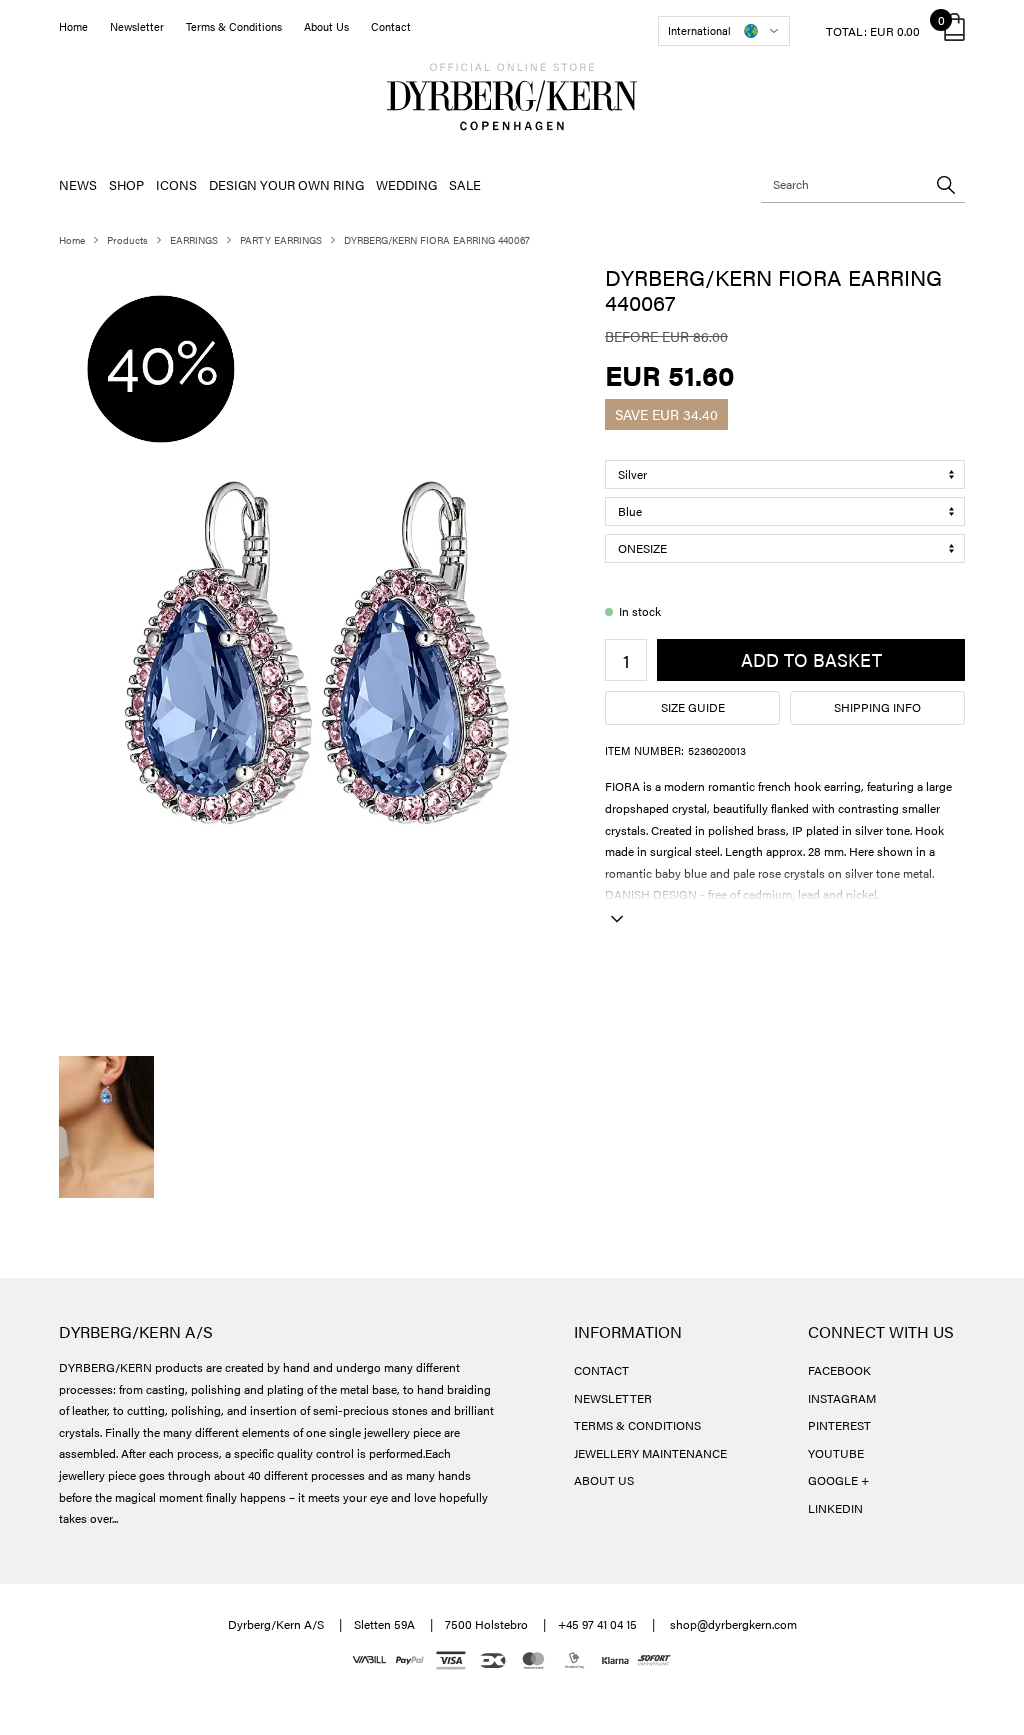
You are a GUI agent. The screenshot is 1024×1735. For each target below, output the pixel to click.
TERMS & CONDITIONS (637, 1425)
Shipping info (877, 707)
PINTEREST (839, 1425)
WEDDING (406, 184)
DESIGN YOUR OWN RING (286, 184)
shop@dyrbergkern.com (733, 1624)
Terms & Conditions (234, 26)
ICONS (176, 184)
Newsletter (137, 26)
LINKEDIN (835, 1508)
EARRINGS (194, 240)
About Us (326, 26)
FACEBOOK (839, 1370)
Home (73, 26)
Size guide (693, 707)
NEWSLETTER (613, 1398)
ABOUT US (604, 1480)
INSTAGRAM (842, 1398)
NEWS (78, 184)
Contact (391, 26)
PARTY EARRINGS (281, 240)
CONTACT (601, 1370)
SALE (465, 184)
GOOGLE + (838, 1480)
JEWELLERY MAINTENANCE (650, 1453)
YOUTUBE (836, 1453)
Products (127, 240)
